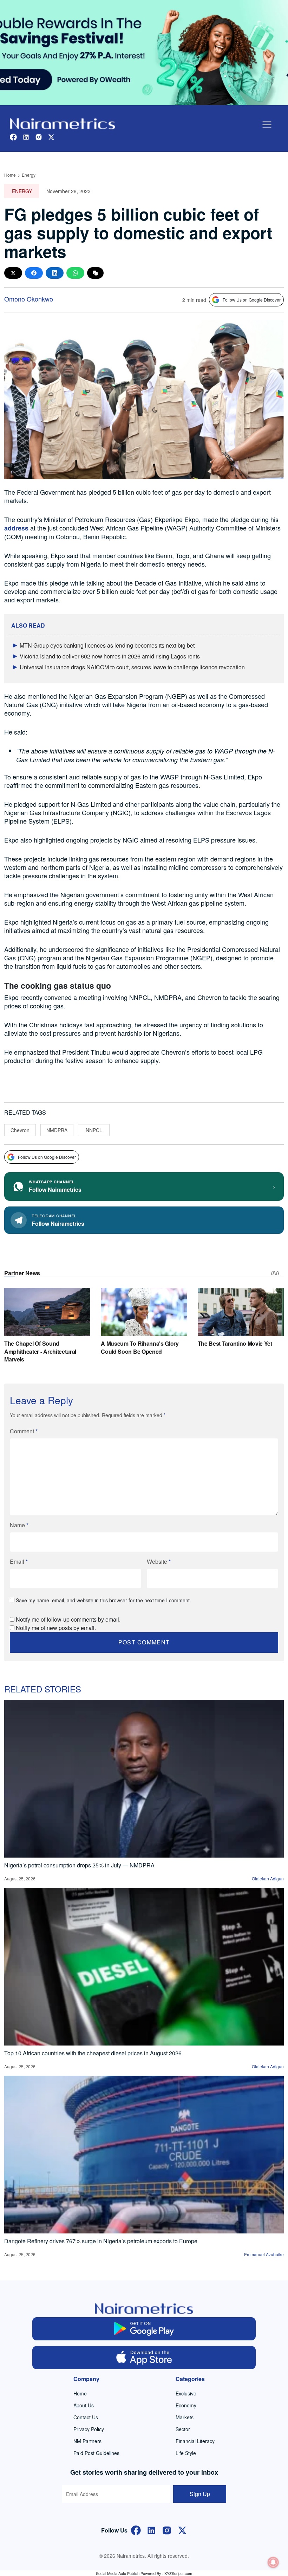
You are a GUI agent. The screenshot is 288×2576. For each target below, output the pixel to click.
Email (19, 1561)
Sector (183, 2429)
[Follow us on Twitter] (51, 136)
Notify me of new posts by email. (56, 1628)
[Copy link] (95, 273)
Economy (186, 2405)
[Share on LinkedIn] (55, 273)
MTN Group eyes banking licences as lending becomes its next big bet (107, 645)
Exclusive (186, 2393)
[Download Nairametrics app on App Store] (144, 2358)
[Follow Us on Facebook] (136, 2530)
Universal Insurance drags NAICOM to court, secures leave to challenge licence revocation (132, 667)
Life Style (186, 2453)
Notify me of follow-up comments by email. (68, 1619)
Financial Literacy (195, 2441)
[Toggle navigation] (267, 125)
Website (159, 1561)
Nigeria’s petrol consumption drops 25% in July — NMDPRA (79, 1865)
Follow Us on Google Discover (252, 300)
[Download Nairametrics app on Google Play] (144, 2329)
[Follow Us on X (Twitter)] (182, 2530)
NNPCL (94, 1130)
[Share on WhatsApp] (75, 273)
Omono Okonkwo (29, 299)
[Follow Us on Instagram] (167, 2530)
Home (10, 175)
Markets (185, 2417)
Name (19, 1525)
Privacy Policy (89, 2429)
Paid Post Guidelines (96, 2453)
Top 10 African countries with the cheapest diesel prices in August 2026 (93, 2053)
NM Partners (87, 2441)
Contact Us (86, 2417)
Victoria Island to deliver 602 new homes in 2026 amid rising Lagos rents (110, 656)
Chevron (20, 1130)
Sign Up (200, 2494)
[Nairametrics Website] (63, 123)
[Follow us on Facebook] (13, 136)
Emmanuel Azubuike (264, 2254)
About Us (84, 2405)
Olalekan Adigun (268, 1878)
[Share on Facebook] (34, 273)
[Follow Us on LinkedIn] (151, 2530)
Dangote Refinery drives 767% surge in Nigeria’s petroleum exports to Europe (101, 2241)
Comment (24, 1431)
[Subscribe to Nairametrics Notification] (273, 2562)
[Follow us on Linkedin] (26, 136)
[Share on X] (13, 273)
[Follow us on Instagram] (39, 136)
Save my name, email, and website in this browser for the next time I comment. (103, 1600)
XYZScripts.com (178, 2573)
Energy (29, 175)
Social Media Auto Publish (118, 2573)
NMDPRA (57, 1130)
